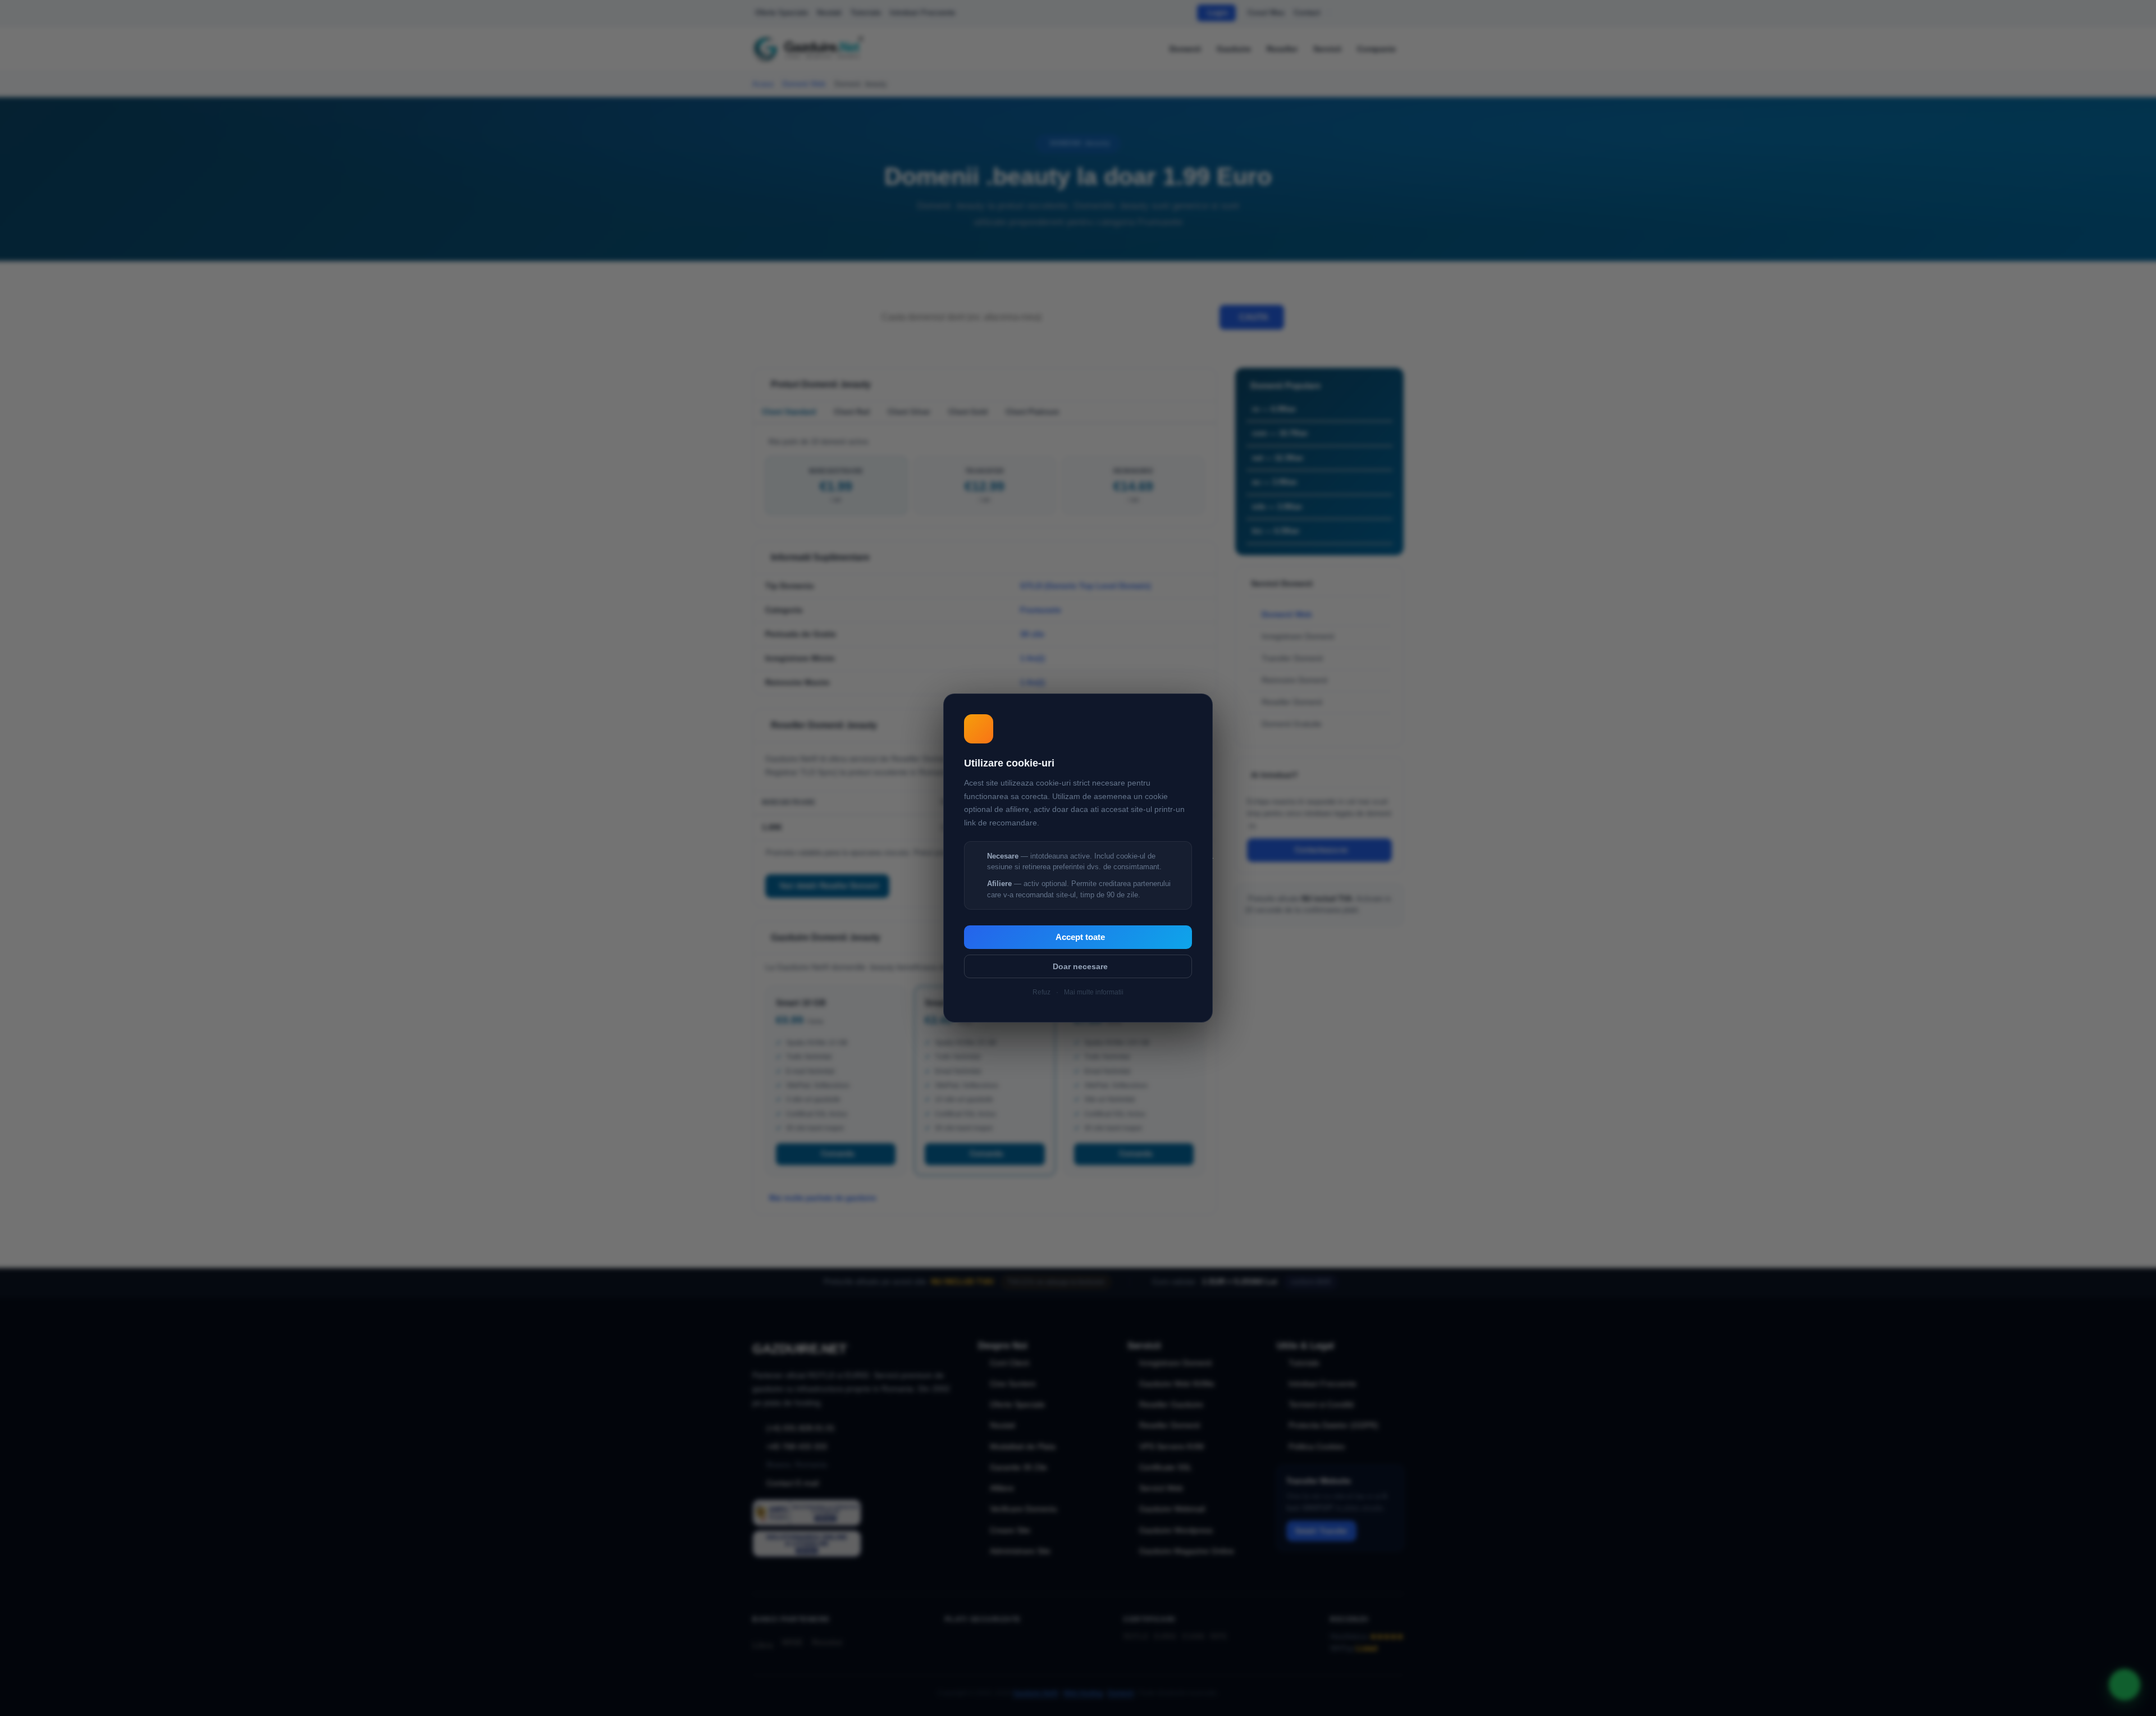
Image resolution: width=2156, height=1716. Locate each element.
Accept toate (1080, 937)
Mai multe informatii (1094, 992)
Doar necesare (1080, 966)
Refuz (1042, 992)
